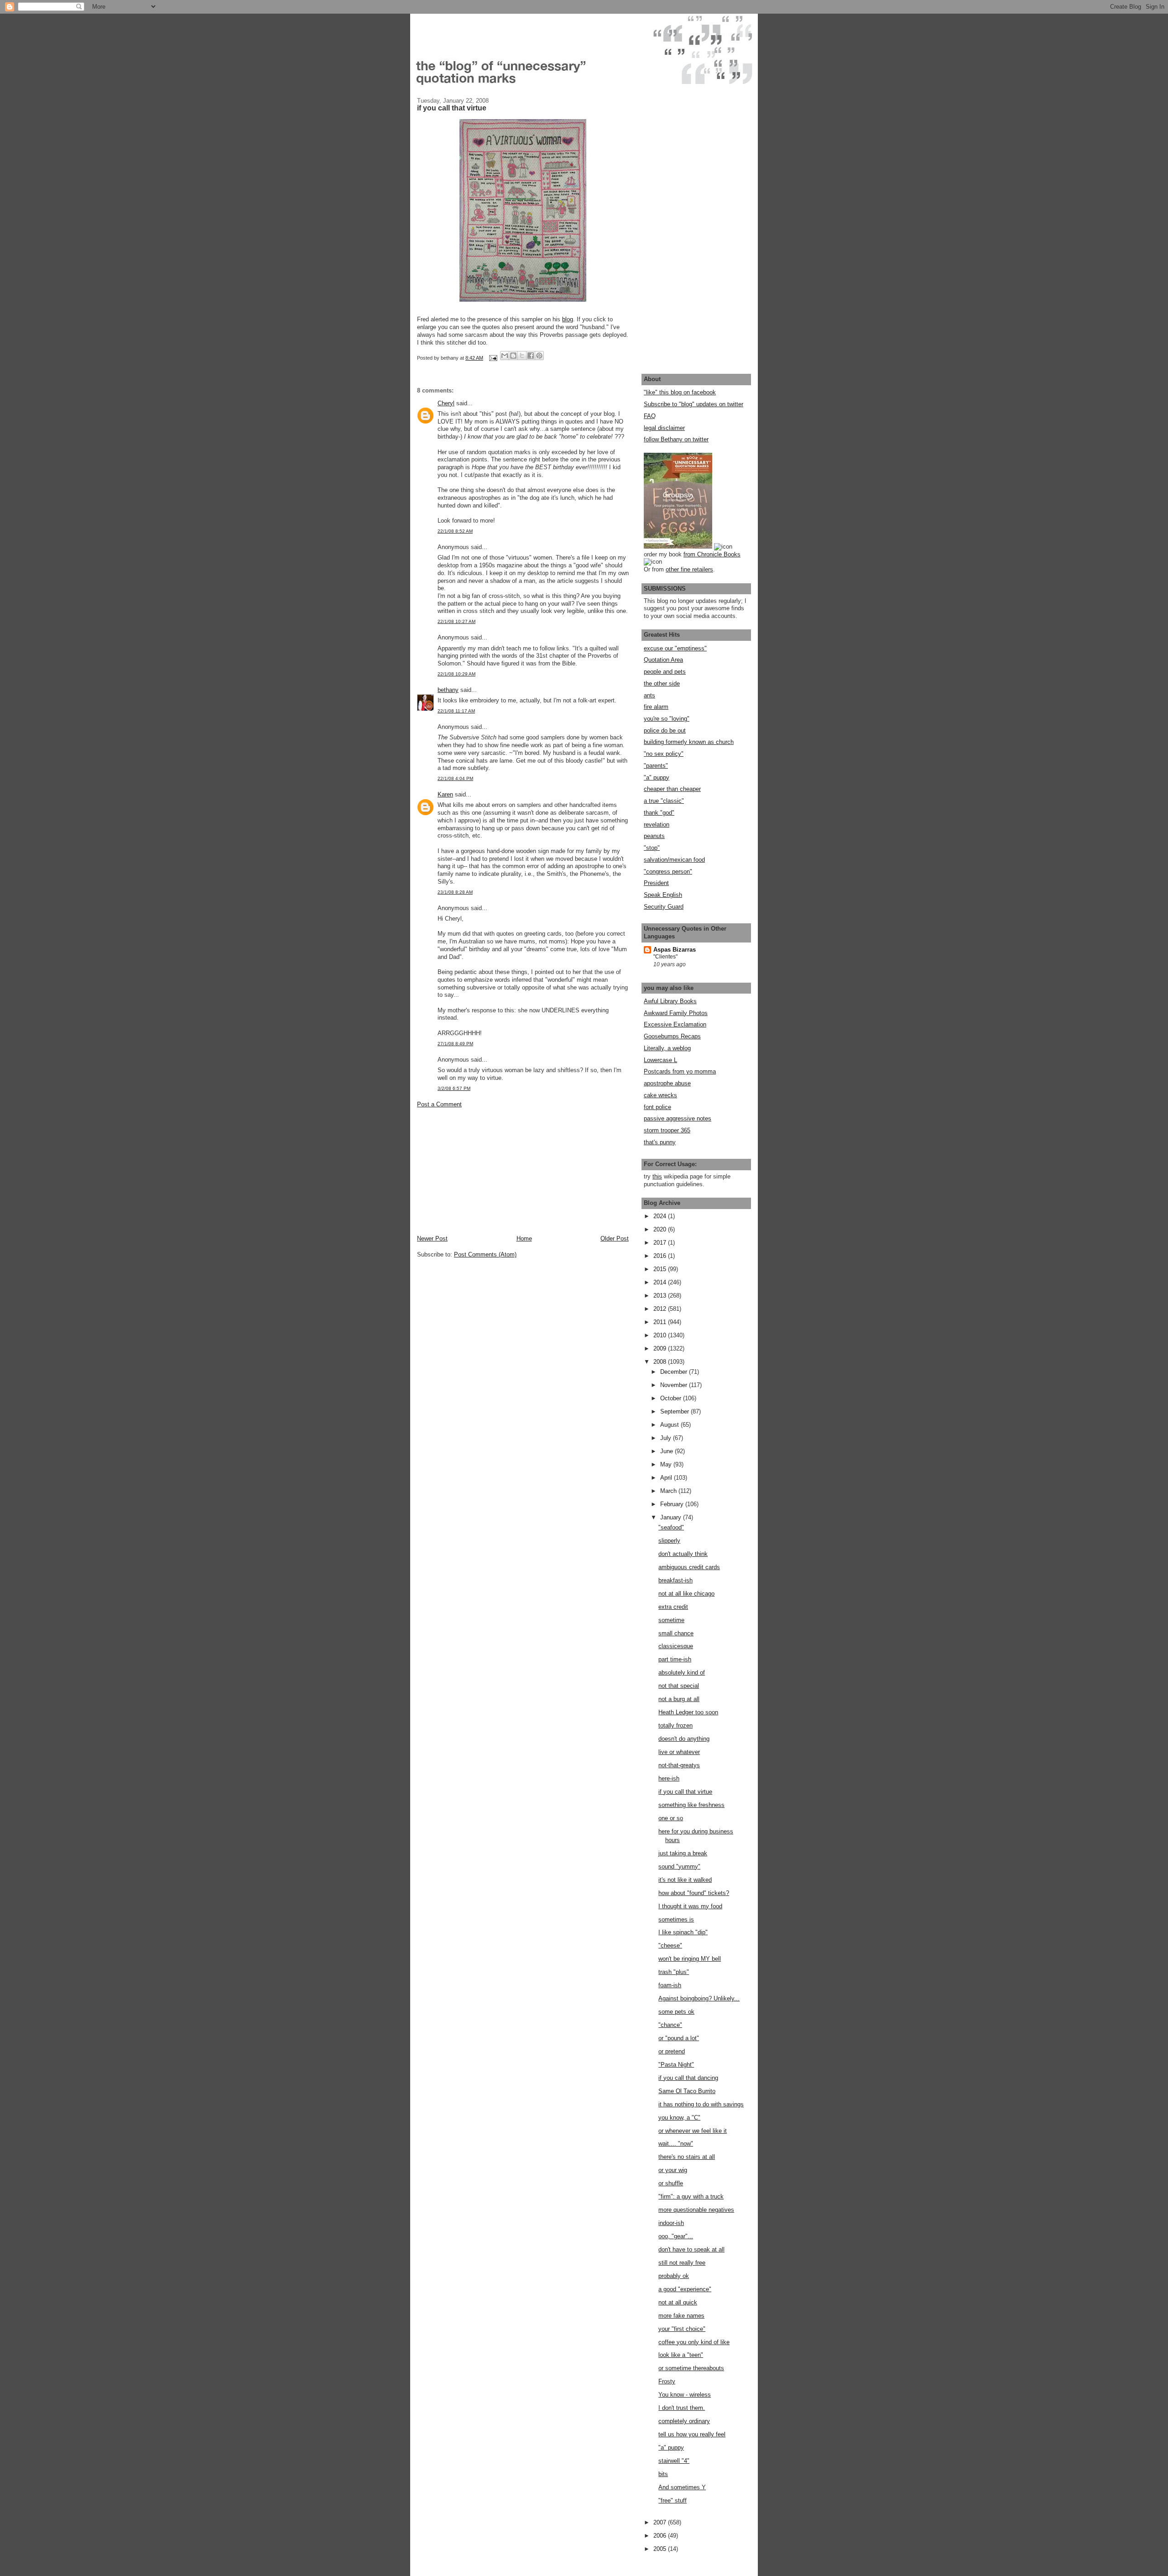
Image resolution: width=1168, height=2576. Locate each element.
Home (524, 1238)
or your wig (673, 2170)
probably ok (674, 2276)
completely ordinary (684, 2421)
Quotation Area (663, 660)
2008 (661, 1362)
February (673, 1504)
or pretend (672, 2051)
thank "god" (659, 813)
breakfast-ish (675, 1580)
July (667, 1438)
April (667, 1478)
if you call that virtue (685, 1792)
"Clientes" (665, 957)
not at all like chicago (686, 1594)
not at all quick (678, 2302)
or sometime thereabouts (691, 2368)
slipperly (669, 1541)
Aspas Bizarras (675, 950)
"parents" (656, 766)
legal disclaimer (664, 428)
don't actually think (683, 1554)
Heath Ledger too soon (688, 1712)
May (667, 1464)
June (667, 1451)
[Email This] (505, 356)
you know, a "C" (679, 2118)
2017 (661, 1243)
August (670, 1425)
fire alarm (656, 707)
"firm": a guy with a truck (691, 2196)
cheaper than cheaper (672, 789)
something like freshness (691, 1805)
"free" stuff (673, 2500)
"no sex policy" (664, 754)
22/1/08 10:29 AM (456, 674)
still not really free (682, 2263)
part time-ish (675, 1659)
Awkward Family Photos (676, 1013)
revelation (657, 825)
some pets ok (676, 2012)
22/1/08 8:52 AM (455, 531)
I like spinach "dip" (683, 1932)
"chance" (670, 2025)
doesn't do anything (684, 1739)
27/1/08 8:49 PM (455, 1044)
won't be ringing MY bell (690, 1959)
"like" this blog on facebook (680, 392)
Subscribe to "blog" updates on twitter (693, 404)
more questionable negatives (696, 2210)
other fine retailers (689, 569)
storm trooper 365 (667, 1130)
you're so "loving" (667, 719)
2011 (661, 1322)
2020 (661, 1229)
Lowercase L (660, 1060)
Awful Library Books (670, 1001)
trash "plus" (674, 1972)
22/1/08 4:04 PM (455, 778)
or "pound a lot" (679, 2038)
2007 (661, 2522)
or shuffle (671, 2183)
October (672, 1398)
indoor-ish (671, 2223)
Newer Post (432, 1238)
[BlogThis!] (513, 356)
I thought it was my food (690, 1906)
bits (663, 2474)
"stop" (652, 848)
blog (568, 319)
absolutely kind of (682, 1673)
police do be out (665, 730)
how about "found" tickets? (694, 1893)
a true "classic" (664, 801)
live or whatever (679, 1752)
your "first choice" (682, 2329)
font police (657, 1107)
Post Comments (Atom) (485, 1254)
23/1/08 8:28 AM (455, 892)
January (672, 1517)
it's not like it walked (685, 1880)
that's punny (660, 1142)
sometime (671, 1620)
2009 (661, 1348)
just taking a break (683, 1853)
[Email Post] (493, 358)
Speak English (663, 895)
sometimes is (676, 1919)
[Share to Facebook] (531, 356)
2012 (661, 1309)
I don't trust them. (682, 2408)
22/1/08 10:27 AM (456, 621)
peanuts (654, 836)
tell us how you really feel (692, 2434)
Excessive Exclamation (675, 1024)
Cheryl (446, 403)
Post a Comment (439, 1104)
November (675, 1385)
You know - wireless (685, 2395)
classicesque (676, 1646)
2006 (661, 2536)
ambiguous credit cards (689, 1567)
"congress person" (668, 872)
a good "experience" (685, 2289)
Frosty (667, 2381)
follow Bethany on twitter (676, 439)
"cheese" (670, 1945)
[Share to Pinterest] (539, 356)
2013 (661, 1296)
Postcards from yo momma (680, 1071)
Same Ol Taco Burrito (687, 2091)
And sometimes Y (682, 2487)
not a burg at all (679, 1699)
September (675, 1411)
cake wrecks (660, 1095)
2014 (661, 1282)
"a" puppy (657, 778)
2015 (661, 1269)
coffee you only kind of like (694, 2342)
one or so (671, 1818)
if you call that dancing (688, 2078)
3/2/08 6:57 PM (454, 1088)
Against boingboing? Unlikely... (699, 1998)
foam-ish (670, 1985)
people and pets (665, 672)
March (669, 1491)
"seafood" (671, 1527)
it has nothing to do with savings (701, 2104)
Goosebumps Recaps (672, 1036)
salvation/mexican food (674, 860)
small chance (676, 1633)
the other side (662, 683)
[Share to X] (522, 356)
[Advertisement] (485, 1171)
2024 (661, 1216)
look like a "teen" (681, 2355)
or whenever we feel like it (693, 2131)
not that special (679, 1686)
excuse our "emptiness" (675, 648)
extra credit (673, 1607)
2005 (661, 2549)
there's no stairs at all (687, 2157)
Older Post (615, 1238)
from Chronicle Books (712, 554)
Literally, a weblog (667, 1048)
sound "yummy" (679, 1867)
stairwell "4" (674, 2461)
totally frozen (675, 1725)
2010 (661, 1335)
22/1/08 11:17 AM (456, 711)
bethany (448, 690)
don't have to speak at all (691, 2249)
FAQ (650, 416)
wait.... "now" (676, 2144)
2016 (661, 1256)
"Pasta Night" (676, 2065)
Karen (445, 794)
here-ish (669, 1778)
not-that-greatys (679, 1765)
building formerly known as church (689, 742)
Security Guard (664, 907)
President (656, 883)
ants (649, 695)
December (675, 1372)
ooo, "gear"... (676, 2236)
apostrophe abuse (667, 1083)
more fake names (681, 2316)
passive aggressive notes (678, 1118)
